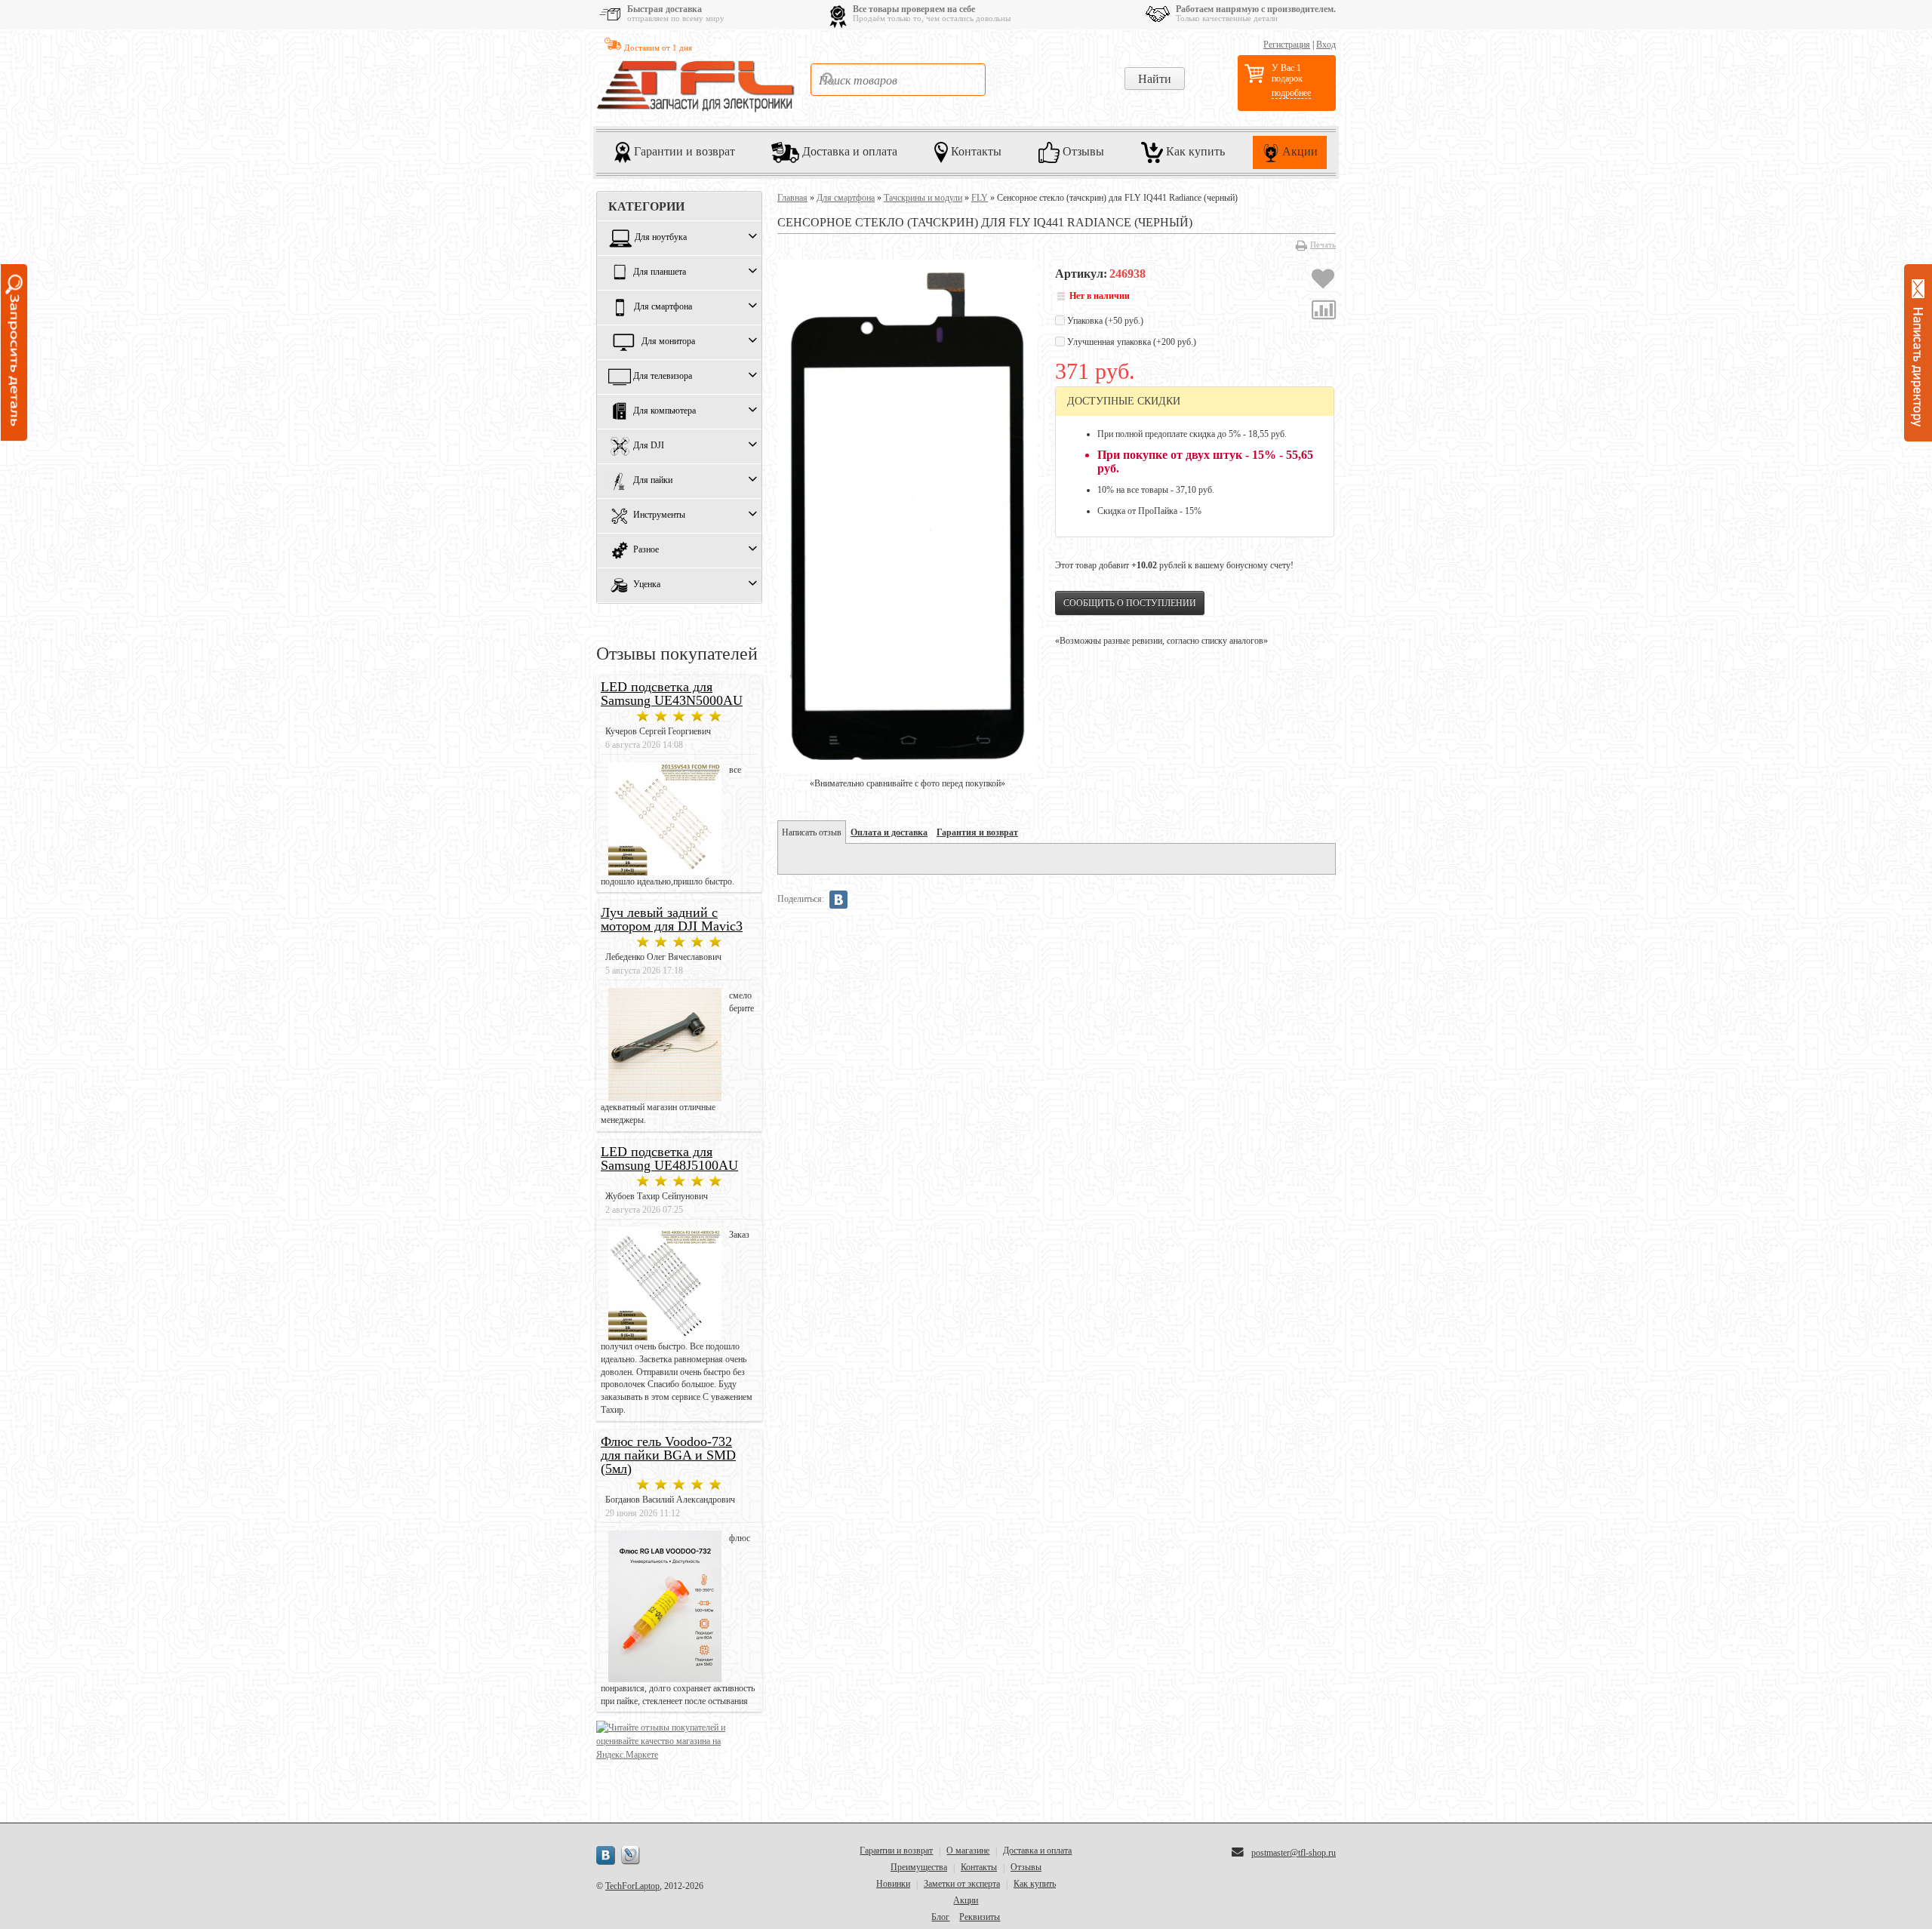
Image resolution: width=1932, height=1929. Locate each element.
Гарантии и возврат (683, 151)
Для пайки (653, 481)
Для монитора (668, 342)
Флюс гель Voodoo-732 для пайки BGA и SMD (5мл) (668, 1455)
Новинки (893, 1884)
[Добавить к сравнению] (1324, 312)
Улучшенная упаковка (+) (1131, 342)
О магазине (968, 1851)
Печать (1323, 245)
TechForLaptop (632, 1886)
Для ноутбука (661, 238)
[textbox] (898, 80)
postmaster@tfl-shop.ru (1294, 1853)
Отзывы (1082, 151)
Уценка (647, 585)
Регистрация (1287, 45)
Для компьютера (665, 411)
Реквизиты (980, 1917)
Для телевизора (663, 377)
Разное (646, 550)
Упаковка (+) (1104, 321)
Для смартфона (663, 307)
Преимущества (919, 1867)
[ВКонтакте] (838, 900)
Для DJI (649, 446)
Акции (1298, 151)
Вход (1326, 45)
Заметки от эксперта (962, 1884)
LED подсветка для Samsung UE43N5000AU (672, 694)
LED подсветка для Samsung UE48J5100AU (669, 1158)
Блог (940, 1917)
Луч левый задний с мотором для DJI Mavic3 (672, 919)
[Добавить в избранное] (1323, 281)
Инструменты (659, 515)
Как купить (1194, 151)
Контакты (975, 151)
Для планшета (660, 272)
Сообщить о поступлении (1130, 603)
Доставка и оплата (848, 151)
